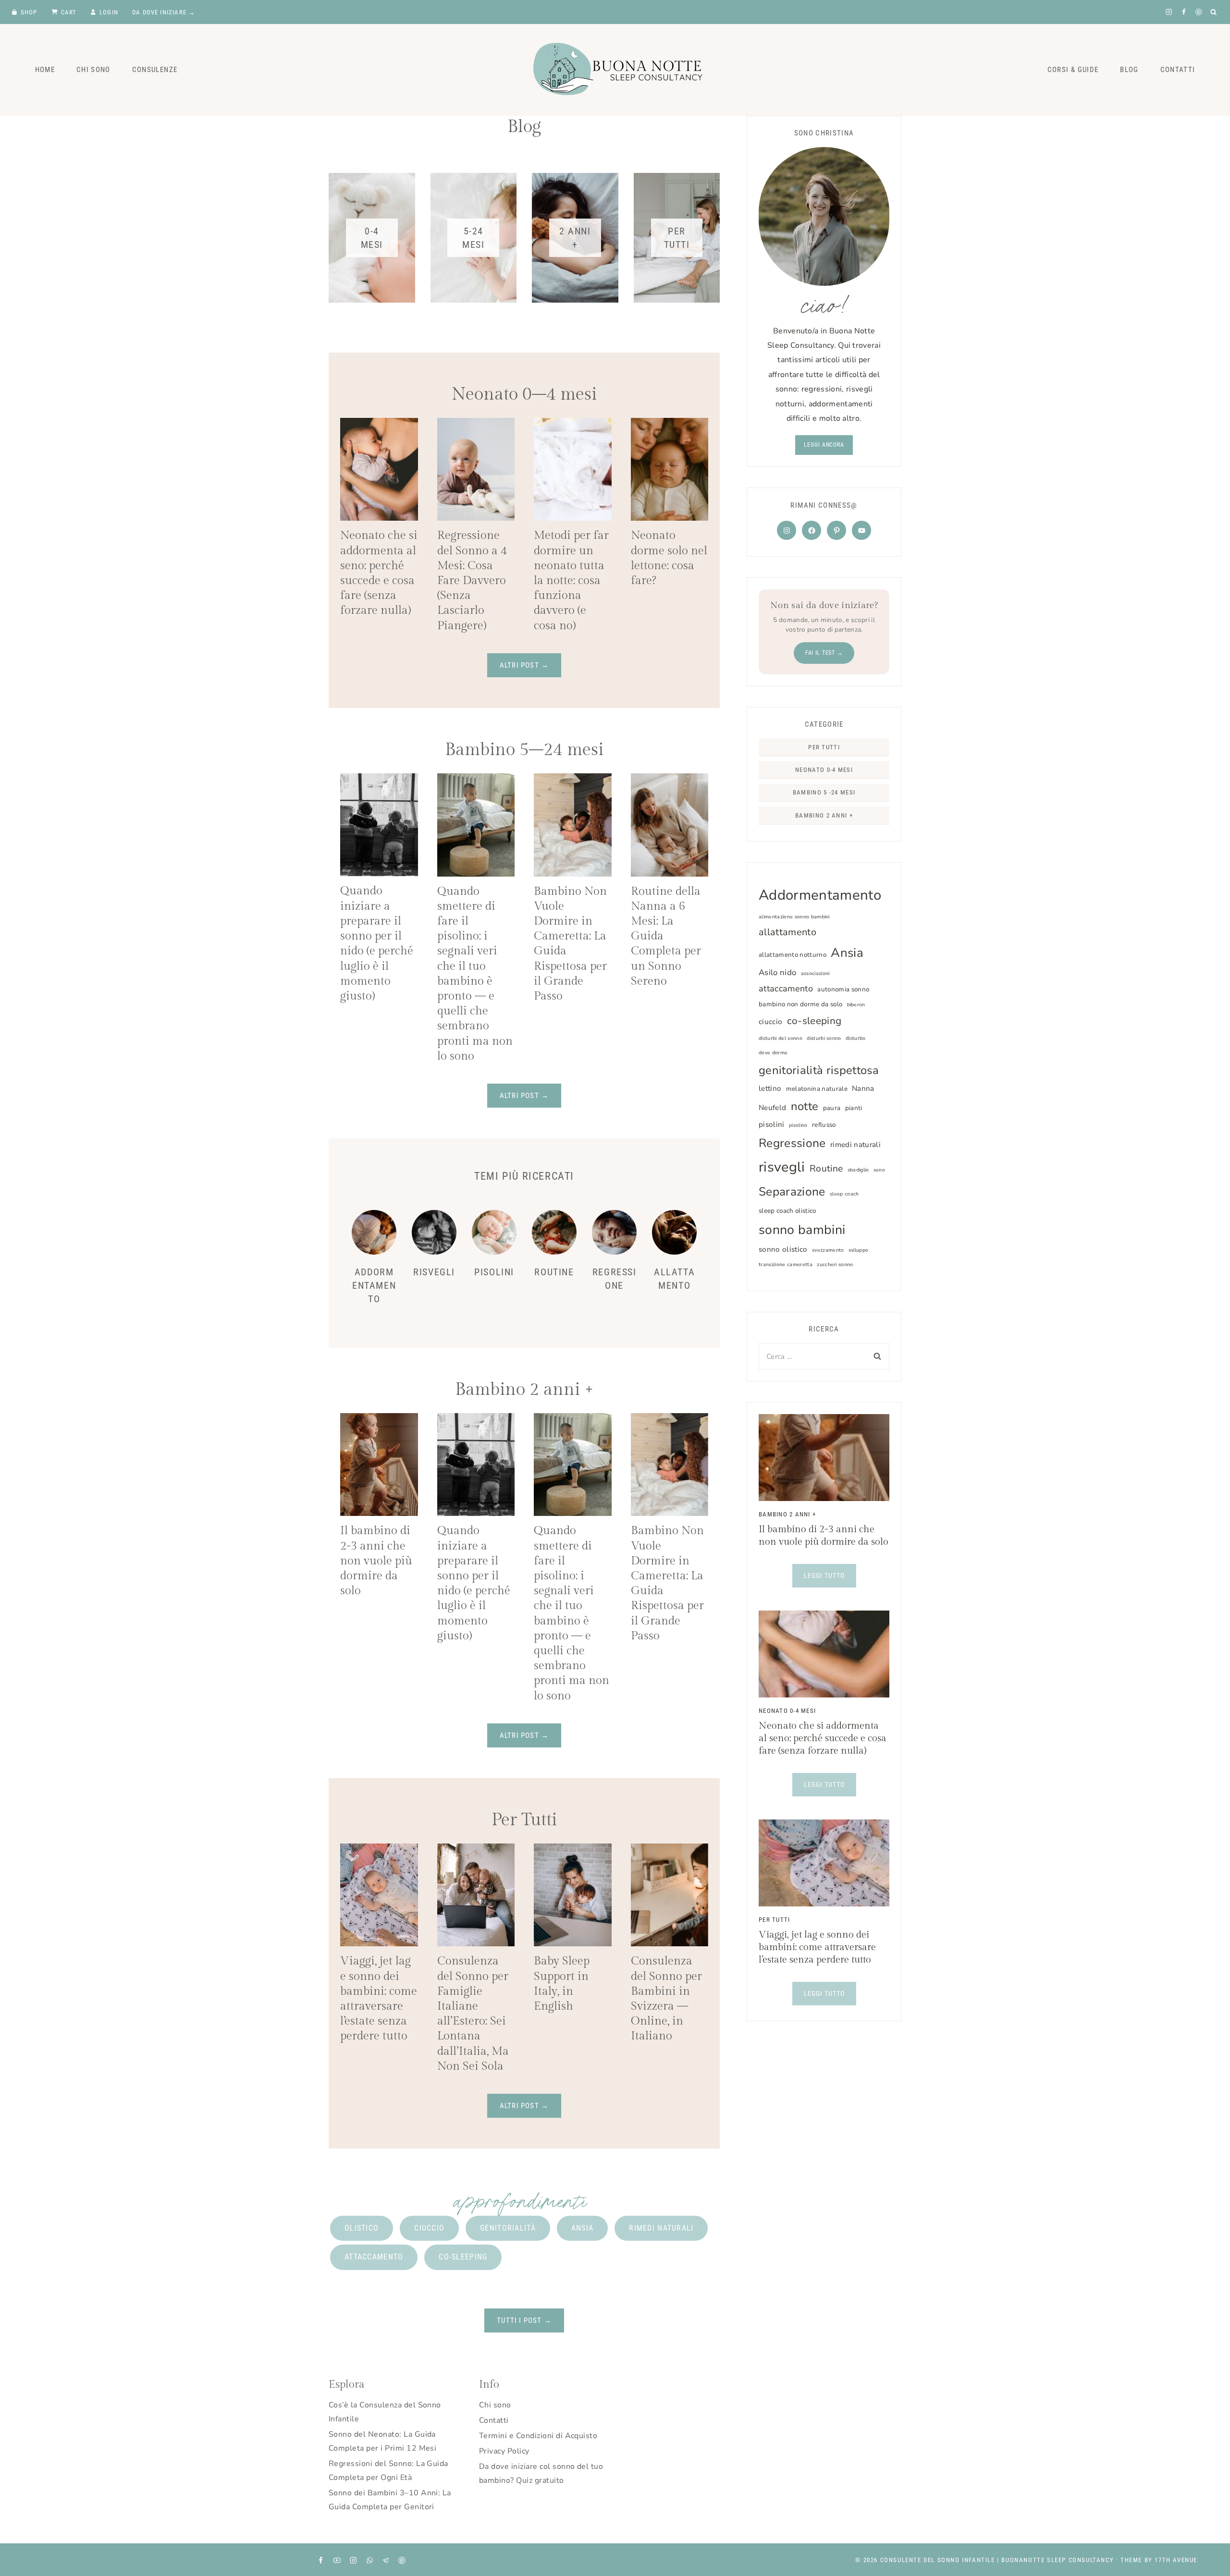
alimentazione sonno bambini (794, 917)
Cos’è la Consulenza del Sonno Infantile (385, 2412)
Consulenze (155, 70)
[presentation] (379, 470)
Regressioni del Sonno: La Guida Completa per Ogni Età (388, 2471)
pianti (854, 1108)
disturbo (856, 1038)
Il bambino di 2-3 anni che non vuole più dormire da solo (376, 1561)
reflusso (824, 1125)
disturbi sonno (824, 1038)
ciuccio (770, 1022)
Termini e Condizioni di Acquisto (538, 2436)
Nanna (863, 1088)
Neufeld (772, 1108)
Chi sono (495, 2405)
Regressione (792, 1143)
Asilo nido (777, 972)
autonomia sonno (843, 989)
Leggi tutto (830, 1579)
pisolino (798, 1125)
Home (45, 70)
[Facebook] (1184, 12)
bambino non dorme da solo (800, 1004)
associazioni (815, 973)
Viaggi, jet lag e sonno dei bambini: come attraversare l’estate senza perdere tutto (817, 1947)
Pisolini (494, 1272)
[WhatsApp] (369, 2560)
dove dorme (773, 1053)
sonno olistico (783, 1249)
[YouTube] (337, 2560)
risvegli (782, 1167)
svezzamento (828, 1250)
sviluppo (859, 1250)
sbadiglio (858, 1170)
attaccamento (786, 989)
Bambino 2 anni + (824, 815)
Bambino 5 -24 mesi (824, 792)
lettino (770, 1088)
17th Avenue (1176, 2560)
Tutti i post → (524, 2320)
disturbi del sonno (781, 1038)
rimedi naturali (855, 1145)
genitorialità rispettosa (819, 1070)
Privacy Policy (504, 2451)
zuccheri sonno (835, 1264)
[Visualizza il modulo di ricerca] (1214, 12)
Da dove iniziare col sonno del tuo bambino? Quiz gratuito (541, 2473)
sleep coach (844, 1194)
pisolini (772, 1124)
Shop (29, 12)
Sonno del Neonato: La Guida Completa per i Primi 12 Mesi (382, 2441)
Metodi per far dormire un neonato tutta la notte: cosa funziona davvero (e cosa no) (571, 580)
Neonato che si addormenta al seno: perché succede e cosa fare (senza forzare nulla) (823, 1738)
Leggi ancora (824, 445)
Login (109, 12)
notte (805, 1106)
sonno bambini (802, 1230)
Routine (554, 1272)
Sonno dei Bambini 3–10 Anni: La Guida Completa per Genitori (390, 2500)
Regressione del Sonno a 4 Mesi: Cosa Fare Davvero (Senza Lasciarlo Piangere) (472, 580)
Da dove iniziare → (164, 12)
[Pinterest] (1199, 12)
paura (832, 1108)
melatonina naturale (817, 1089)
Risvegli (434, 1272)
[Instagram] (1169, 12)
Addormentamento (374, 1285)
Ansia (847, 953)
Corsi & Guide (1073, 70)
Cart (69, 12)
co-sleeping (814, 1021)
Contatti (1178, 70)
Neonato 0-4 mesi (824, 770)
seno (879, 1170)
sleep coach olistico (787, 1211)
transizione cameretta (786, 1264)
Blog (1129, 70)
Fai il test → (824, 653)
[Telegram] (386, 2560)
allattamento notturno (793, 955)
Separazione (792, 1192)
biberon (856, 1005)
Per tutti (824, 747)
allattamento (787, 932)
